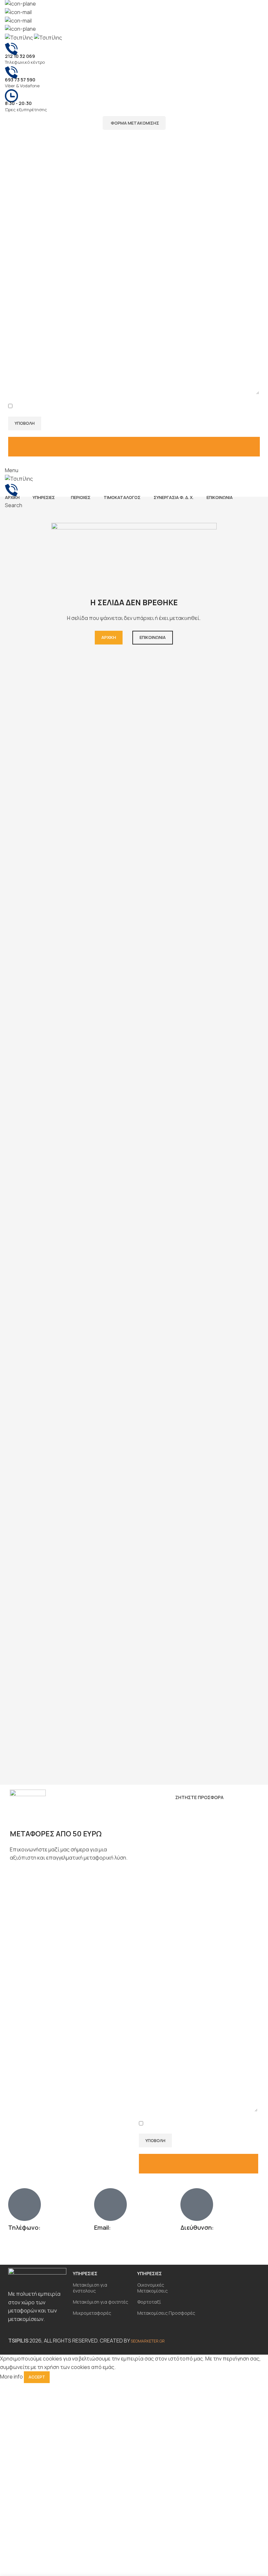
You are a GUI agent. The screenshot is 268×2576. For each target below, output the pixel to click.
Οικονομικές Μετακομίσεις (152, 2288)
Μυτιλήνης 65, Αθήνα (61, 4)
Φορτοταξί (149, 2302)
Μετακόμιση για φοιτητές (100, 2302)
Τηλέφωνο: (24, 2227)
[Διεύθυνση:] (197, 2205)
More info (11, 2377)
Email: (102, 2227)
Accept (37, 2377)
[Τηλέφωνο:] (25, 2205)
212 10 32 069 (24, 2242)
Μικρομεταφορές (92, 2313)
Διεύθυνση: (197, 2227)
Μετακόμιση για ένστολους (90, 2288)
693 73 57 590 (25, 2251)
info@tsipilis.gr (49, 13)
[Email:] (110, 2205)
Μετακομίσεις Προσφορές (166, 2313)
